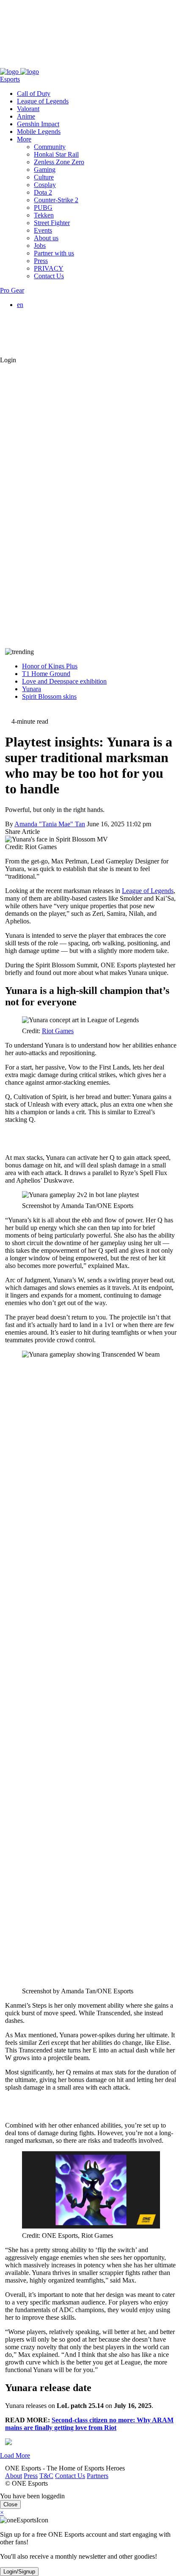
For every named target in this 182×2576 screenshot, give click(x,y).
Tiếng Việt (48, 335)
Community (50, 147)
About (8, 64)
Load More (15, 2455)
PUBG (43, 208)
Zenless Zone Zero (59, 162)
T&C (41, 64)
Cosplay (45, 185)
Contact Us (65, 64)
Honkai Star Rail (56, 154)
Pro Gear (12, 290)
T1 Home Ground (46, 674)
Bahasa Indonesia (57, 320)
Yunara (32, 689)
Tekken (44, 215)
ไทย (40, 344)
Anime (26, 116)
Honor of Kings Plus (50, 666)
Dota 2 (43, 192)
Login (8, 360)
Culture (44, 177)
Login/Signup (19, 2572)
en (20, 305)
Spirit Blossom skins (49, 696)
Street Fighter (52, 223)
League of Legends (43, 101)
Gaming (45, 170)
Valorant (28, 109)
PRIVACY (49, 268)
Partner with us (54, 253)
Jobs (40, 246)
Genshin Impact (38, 124)
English (44, 312)
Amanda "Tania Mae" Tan (50, 824)
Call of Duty (34, 94)
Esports (10, 79)
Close (10, 2504)
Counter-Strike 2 (56, 200)
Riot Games (58, 1031)
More (24, 139)
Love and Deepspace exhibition (64, 681)
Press (26, 64)
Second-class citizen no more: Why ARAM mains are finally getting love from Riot (89, 2424)
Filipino (44, 327)
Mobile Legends (39, 132)
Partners (92, 64)
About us (46, 238)
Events (43, 230)
